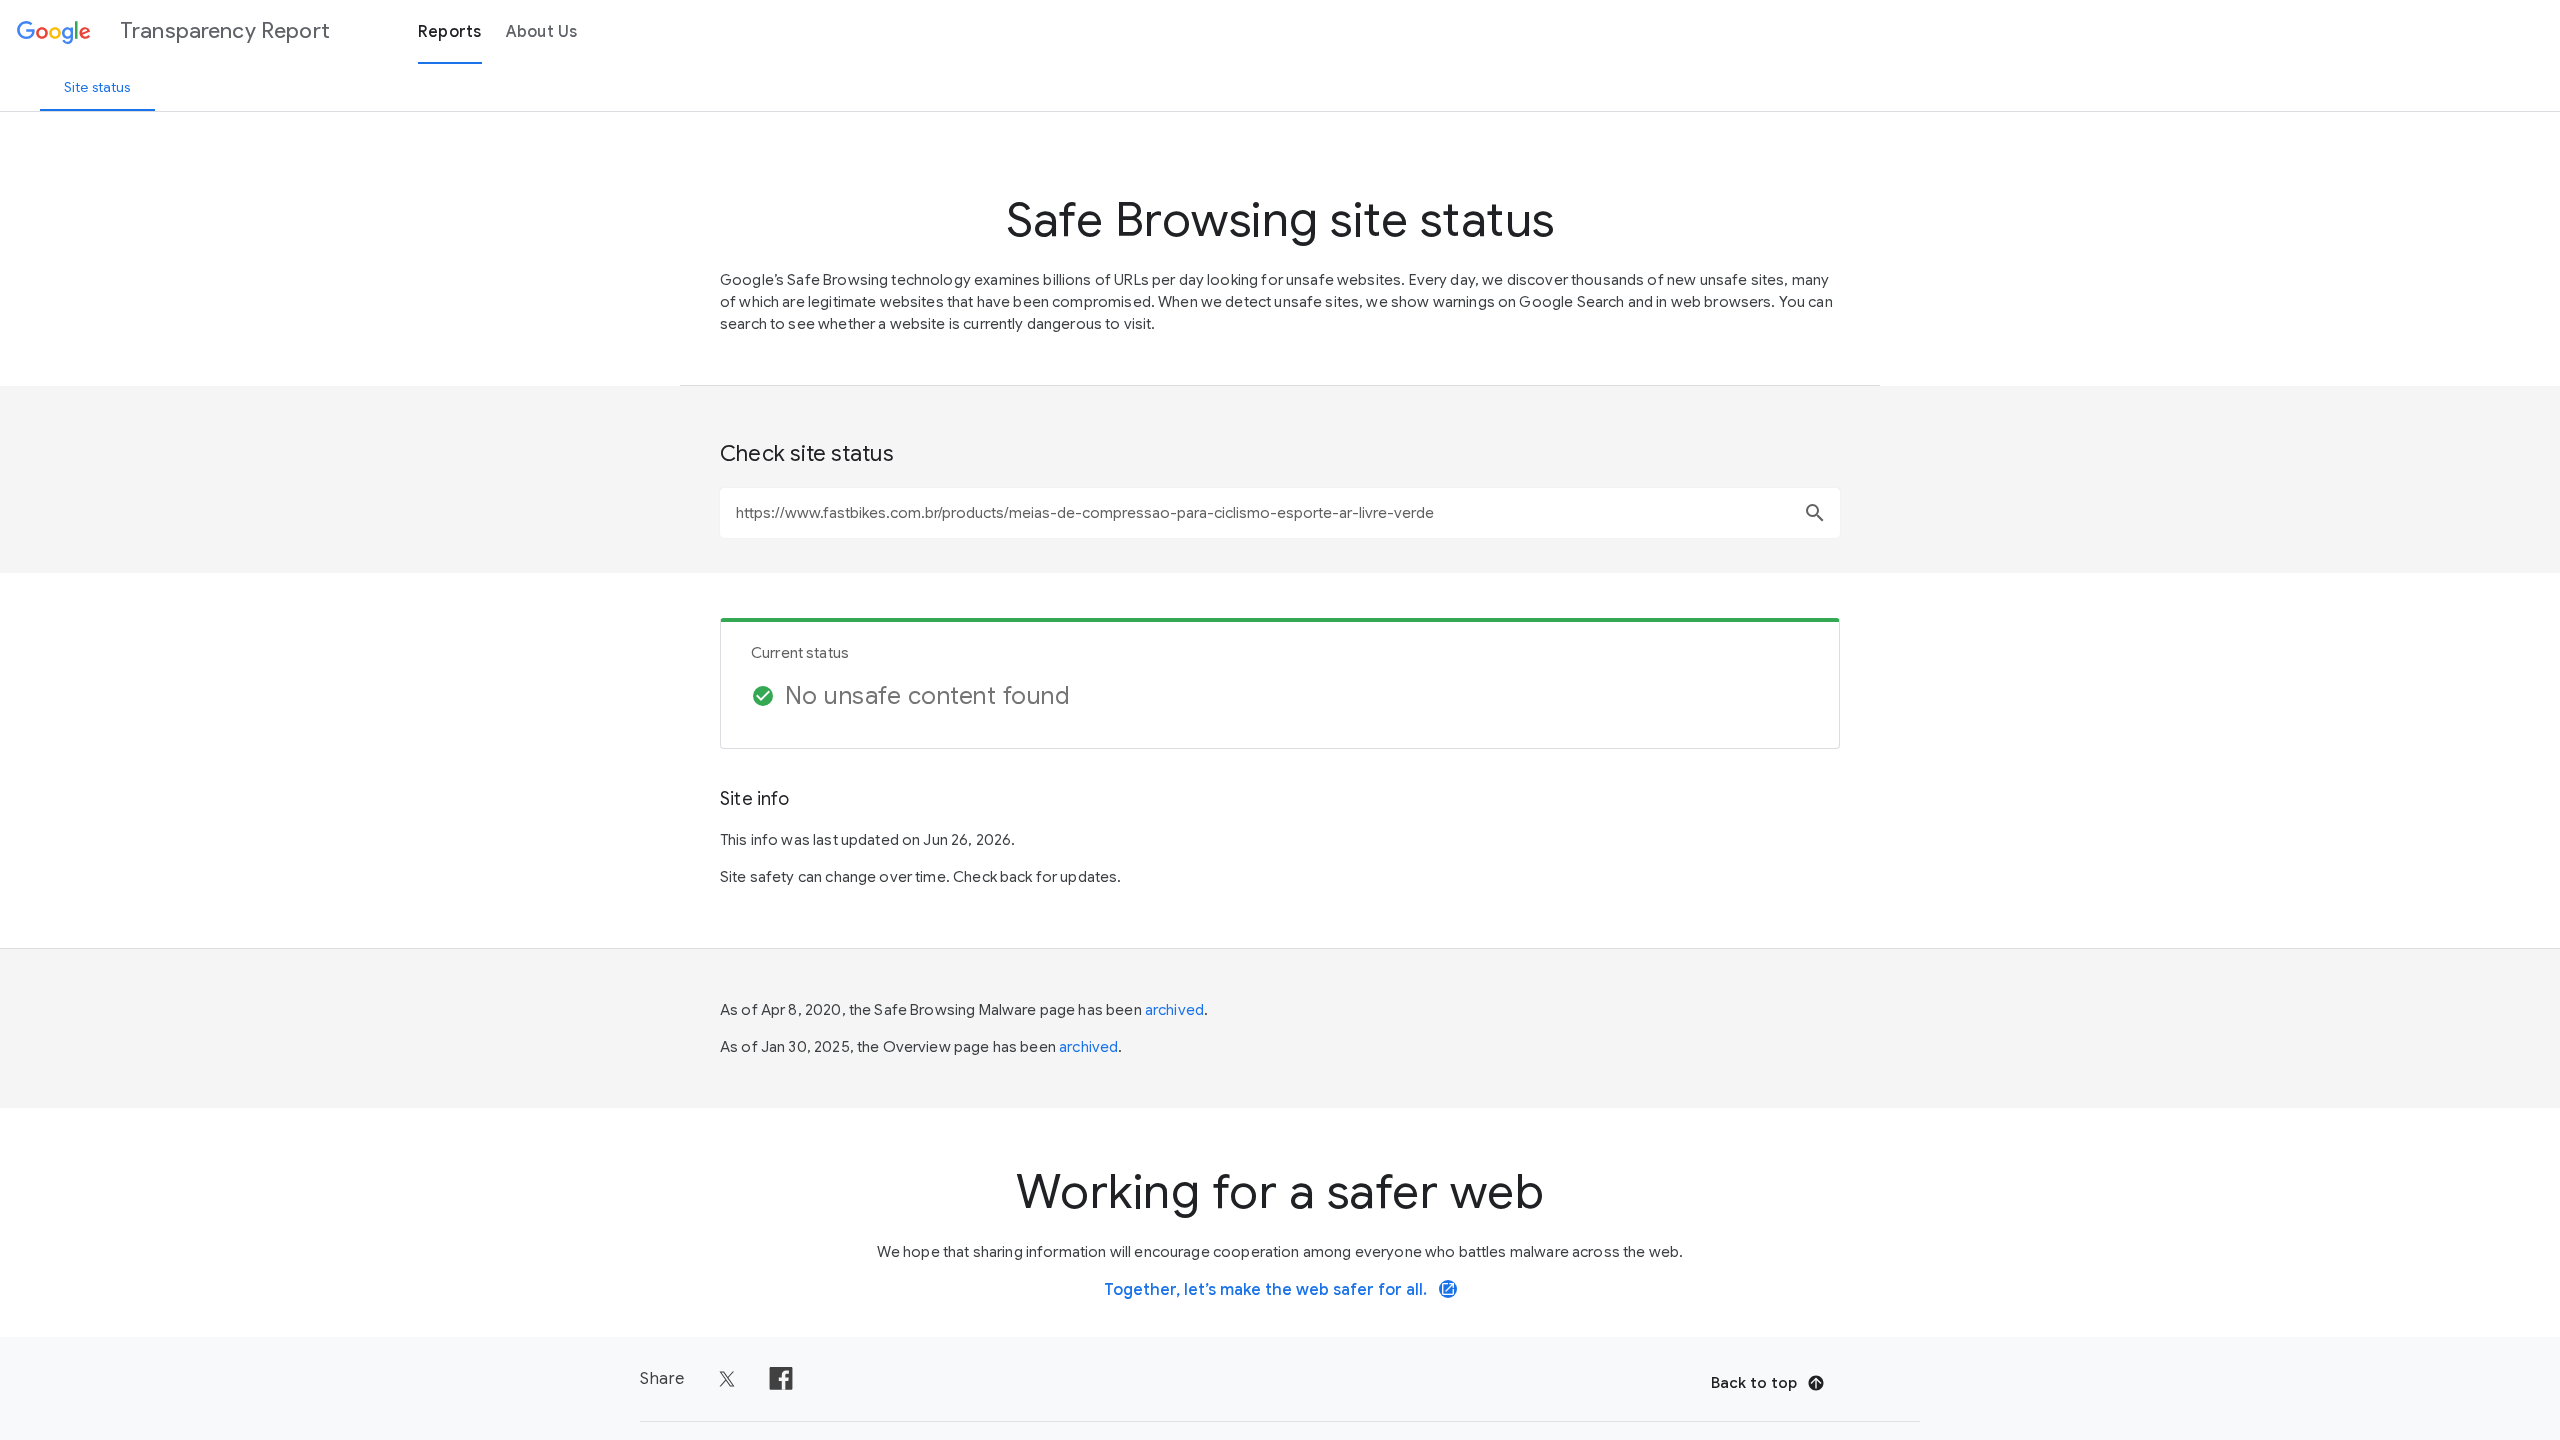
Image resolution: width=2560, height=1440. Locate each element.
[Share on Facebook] (781, 1379)
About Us (542, 32)
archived (1174, 1010)
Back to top (1754, 1383)
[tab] (97, 87)
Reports (450, 32)
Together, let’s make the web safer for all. (1280, 1290)
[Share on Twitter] (727, 1379)
